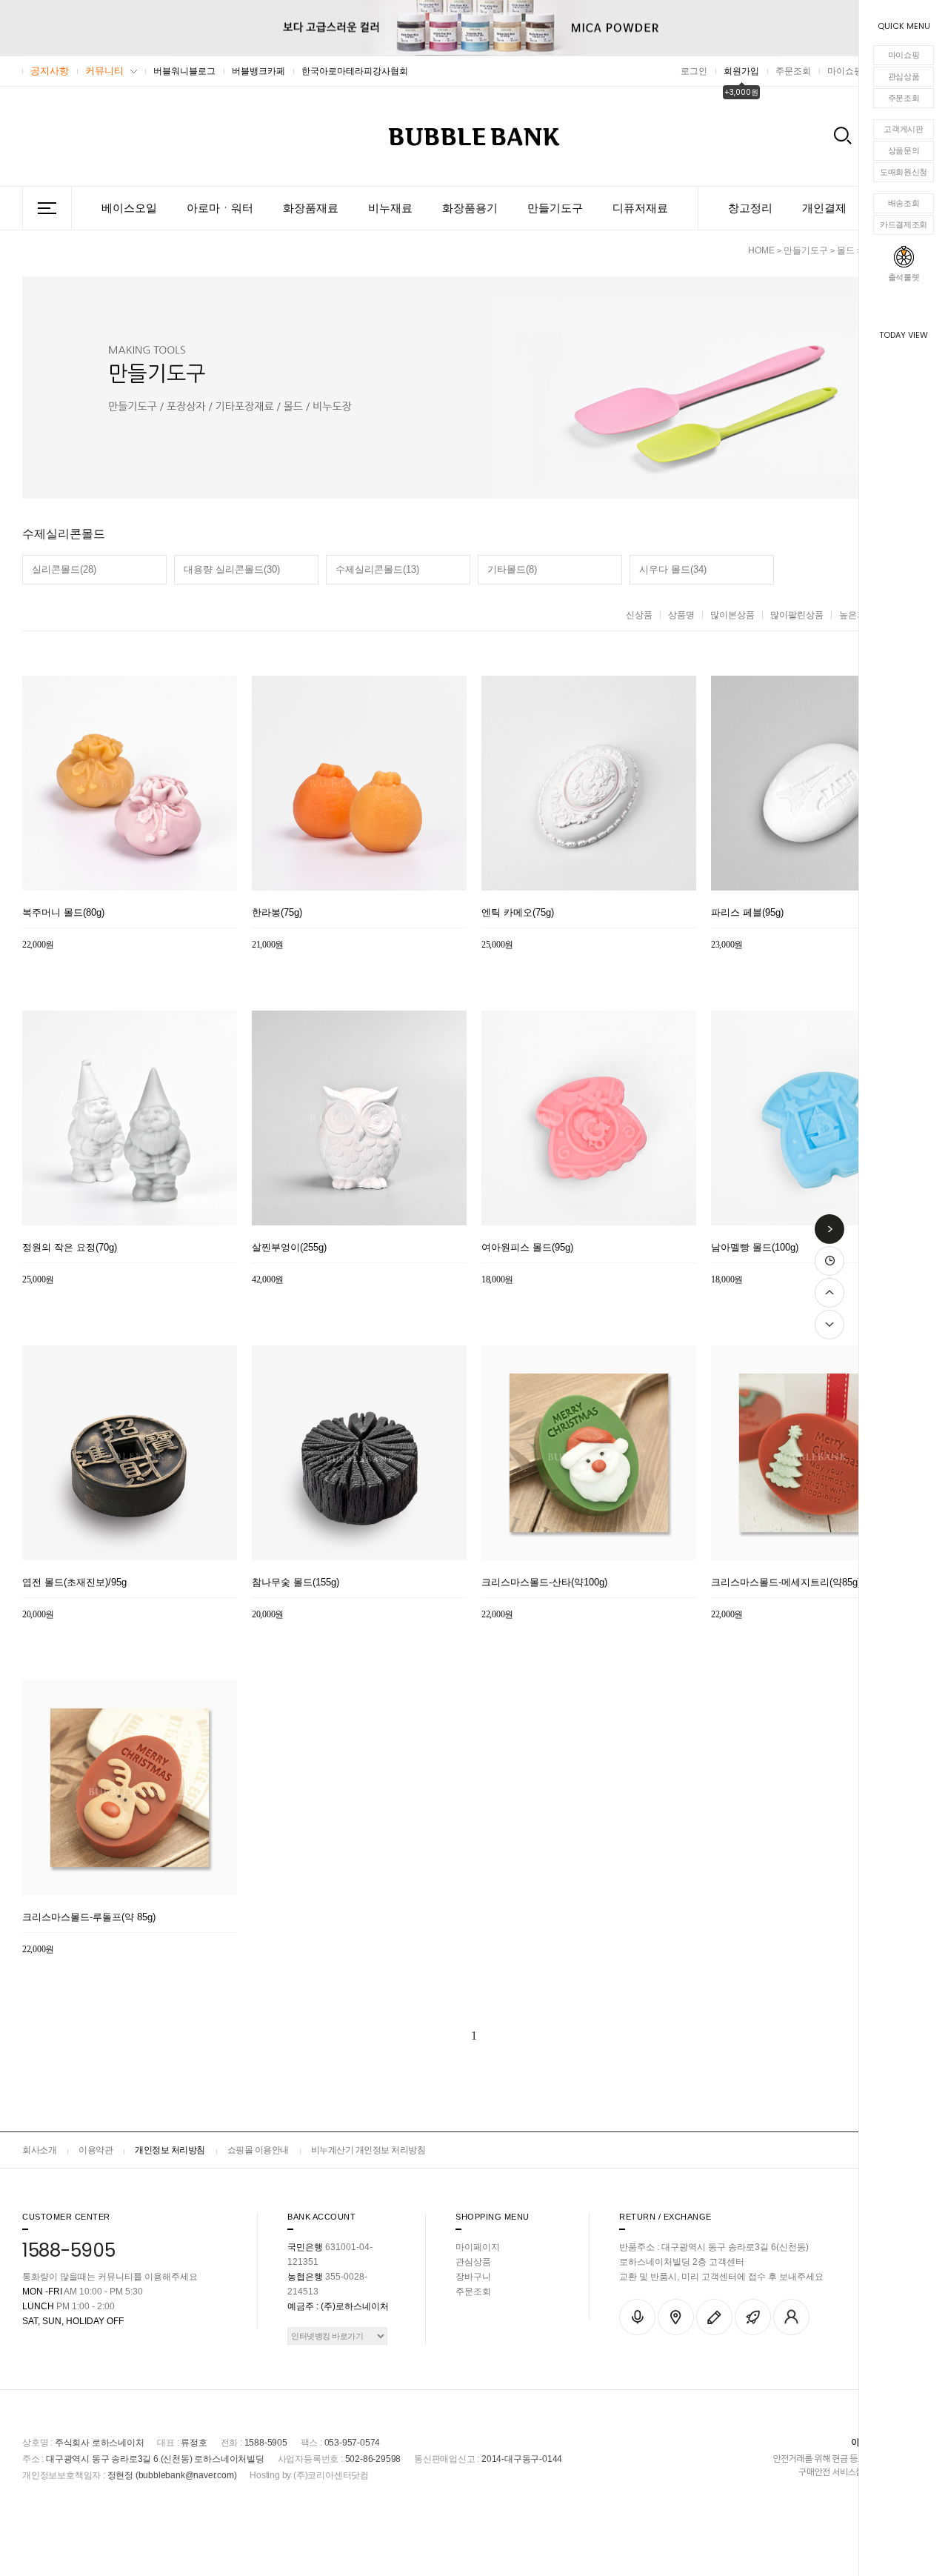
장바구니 (473, 2277)
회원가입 (741, 71)
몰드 (846, 250)
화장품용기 (470, 208)
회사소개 (39, 2150)
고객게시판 (904, 129)
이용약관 (96, 2150)
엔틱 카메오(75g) (518, 913)
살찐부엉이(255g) (289, 1248)
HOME (761, 250)
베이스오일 (129, 208)
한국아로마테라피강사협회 (355, 71)
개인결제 (824, 208)
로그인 (694, 71)
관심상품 (904, 76)
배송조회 (904, 203)
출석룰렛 (904, 277)
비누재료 (390, 208)
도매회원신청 (904, 172)
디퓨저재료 (640, 208)
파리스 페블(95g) (747, 913)
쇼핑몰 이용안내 (258, 2150)
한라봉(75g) (277, 913)
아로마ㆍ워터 (220, 208)
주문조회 (904, 98)
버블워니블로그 (184, 71)
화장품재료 (311, 208)
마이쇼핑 (904, 55)
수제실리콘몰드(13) (377, 569)
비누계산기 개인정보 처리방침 (368, 2150)
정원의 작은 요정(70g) (70, 1248)
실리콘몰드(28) (64, 569)
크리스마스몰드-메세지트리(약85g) (786, 1582)
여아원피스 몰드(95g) (527, 1248)
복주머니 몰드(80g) (63, 913)
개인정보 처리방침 (170, 2150)
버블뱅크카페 (258, 71)
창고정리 (750, 208)
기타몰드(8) (512, 569)
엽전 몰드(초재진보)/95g (74, 1582)
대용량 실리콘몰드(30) (232, 569)
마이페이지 (478, 2247)
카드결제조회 (904, 224)
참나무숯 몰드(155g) (296, 1582)
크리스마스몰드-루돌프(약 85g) (89, 1917)
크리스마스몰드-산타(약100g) (544, 1582)
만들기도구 (555, 208)
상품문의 (904, 150)
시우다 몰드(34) (673, 569)
